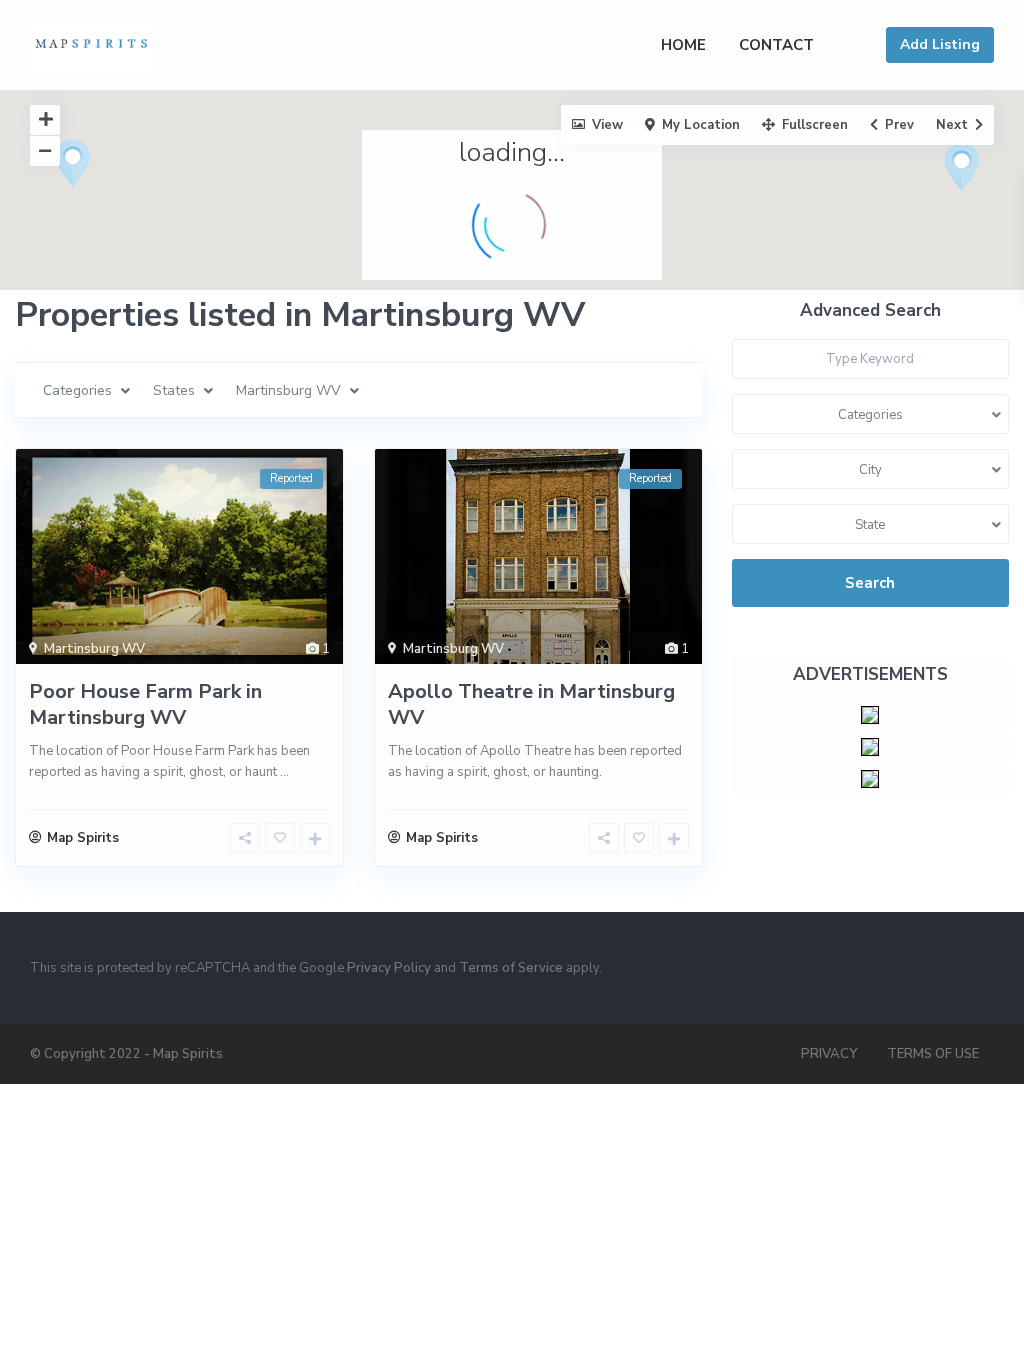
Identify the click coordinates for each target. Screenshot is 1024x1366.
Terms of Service (511, 968)
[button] (110, 198)
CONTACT (776, 45)
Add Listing (940, 44)
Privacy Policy (389, 968)
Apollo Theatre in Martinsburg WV (531, 704)
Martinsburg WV (94, 649)
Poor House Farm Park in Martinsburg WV (145, 704)
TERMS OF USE (933, 1054)
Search (870, 583)
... (284, 772)
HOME (683, 45)
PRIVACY (829, 1054)
